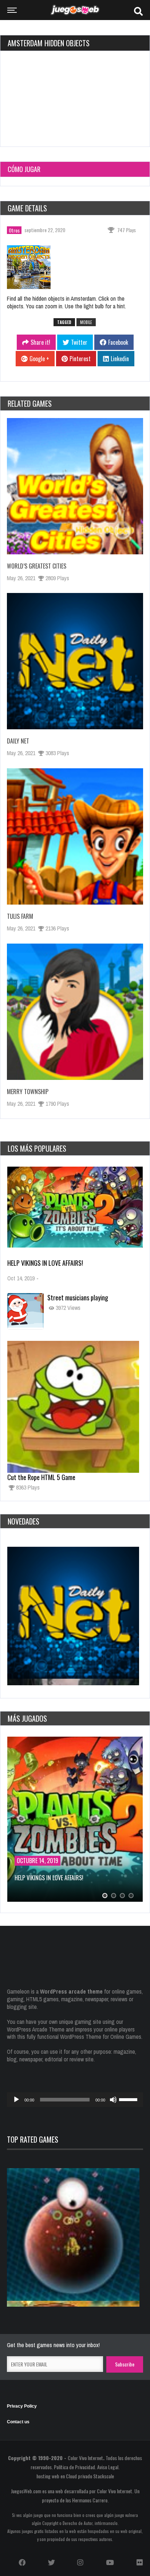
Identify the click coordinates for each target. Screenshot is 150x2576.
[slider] (129, 2099)
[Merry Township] (75, 1012)
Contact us (18, 2422)
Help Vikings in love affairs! (45, 1263)
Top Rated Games (33, 2139)
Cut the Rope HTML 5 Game (41, 1477)
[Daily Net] (75, 661)
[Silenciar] (113, 2100)
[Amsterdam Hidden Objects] (33, 269)
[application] (75, 2100)
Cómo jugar (24, 169)
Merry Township (28, 1092)
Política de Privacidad (74, 2467)
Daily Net (18, 741)
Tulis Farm (20, 916)
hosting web (48, 2476)
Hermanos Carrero (90, 2500)
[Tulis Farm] (75, 836)
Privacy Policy (22, 2406)
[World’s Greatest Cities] (75, 486)
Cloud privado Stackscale (90, 2476)
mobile (86, 322)
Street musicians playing (78, 1297)
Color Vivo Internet (85, 2458)
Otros (14, 230)
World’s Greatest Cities (37, 566)
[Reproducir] (16, 2100)
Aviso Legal (108, 2467)
